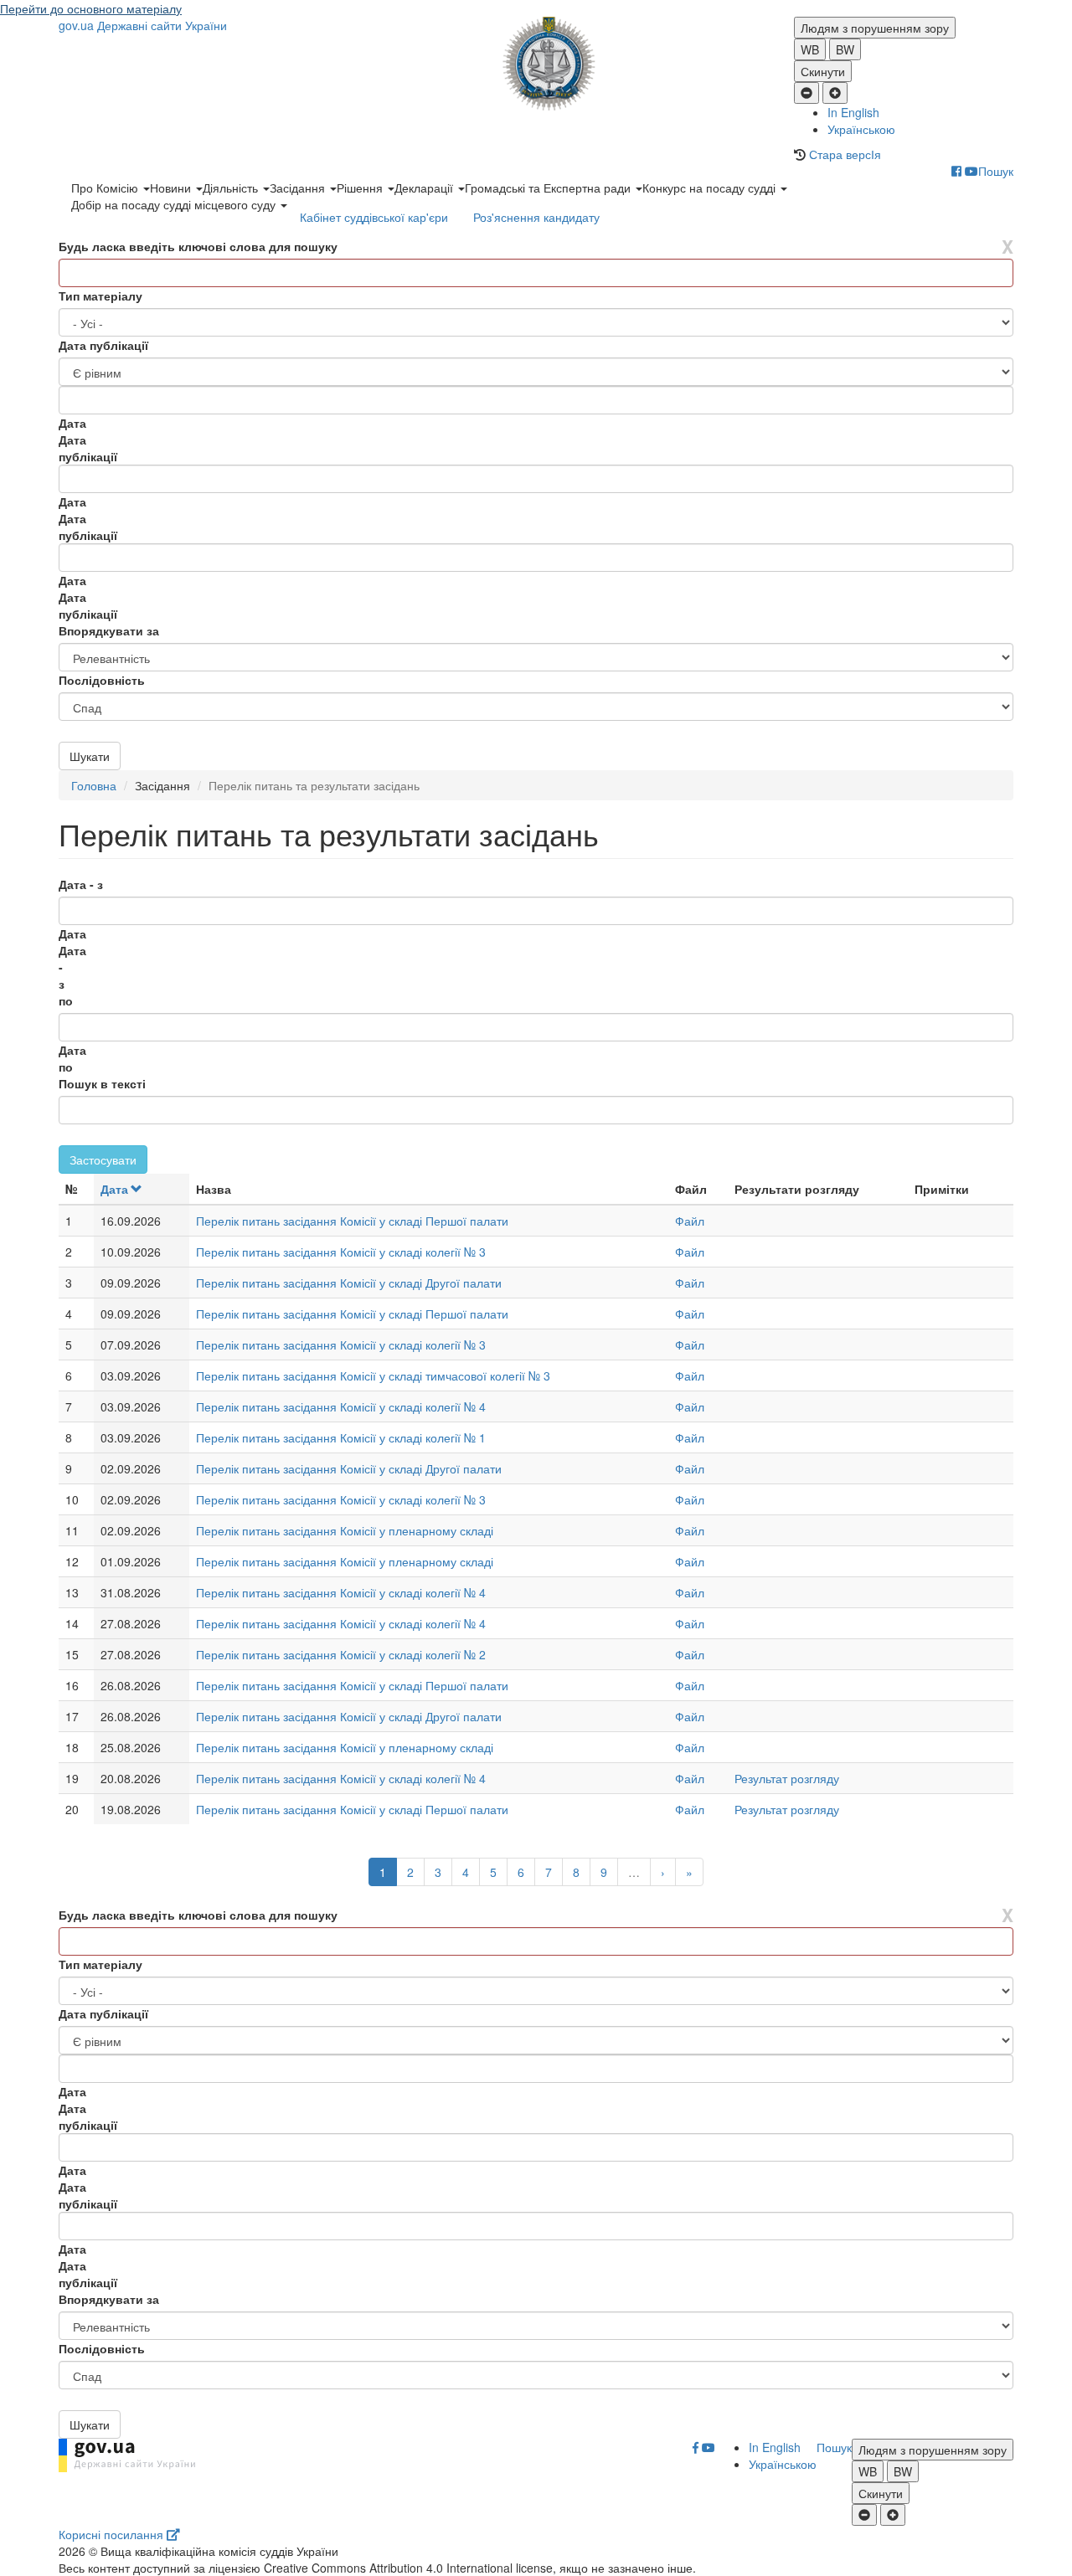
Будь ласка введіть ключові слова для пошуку (198, 246)
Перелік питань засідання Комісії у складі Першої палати (352, 1221)
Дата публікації (103, 345)
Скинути (823, 71)
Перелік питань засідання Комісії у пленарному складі (345, 1530)
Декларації (425, 188)
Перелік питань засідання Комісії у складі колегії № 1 (341, 1437)
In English (853, 112)
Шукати (90, 756)
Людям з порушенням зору (875, 28)
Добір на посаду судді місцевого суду (175, 204)
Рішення (361, 188)
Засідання (299, 188)
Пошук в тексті (102, 1083)
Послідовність (102, 680)
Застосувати (103, 1159)
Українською (861, 129)
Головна (94, 785)
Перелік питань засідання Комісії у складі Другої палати (349, 1283)
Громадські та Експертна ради (549, 188)
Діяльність (232, 188)
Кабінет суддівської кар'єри (374, 217)
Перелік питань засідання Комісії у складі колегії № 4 (341, 1406)
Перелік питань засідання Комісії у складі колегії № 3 (341, 1252)
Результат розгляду (787, 1778)
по (66, 1000)
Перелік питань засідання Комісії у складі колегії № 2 (341, 1654)
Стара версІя (845, 154)
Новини (172, 188)
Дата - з (81, 884)
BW (845, 49)
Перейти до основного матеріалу (91, 8)
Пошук (996, 171)
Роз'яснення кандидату (536, 217)
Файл (690, 1221)
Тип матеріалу (100, 296)
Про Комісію (106, 188)
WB (810, 49)
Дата (114, 1189)
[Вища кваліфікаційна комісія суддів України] (536, 64)
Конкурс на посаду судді (711, 188)
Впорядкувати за (109, 630)
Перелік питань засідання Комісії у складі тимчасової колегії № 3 (373, 1375)
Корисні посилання (113, 2534)
